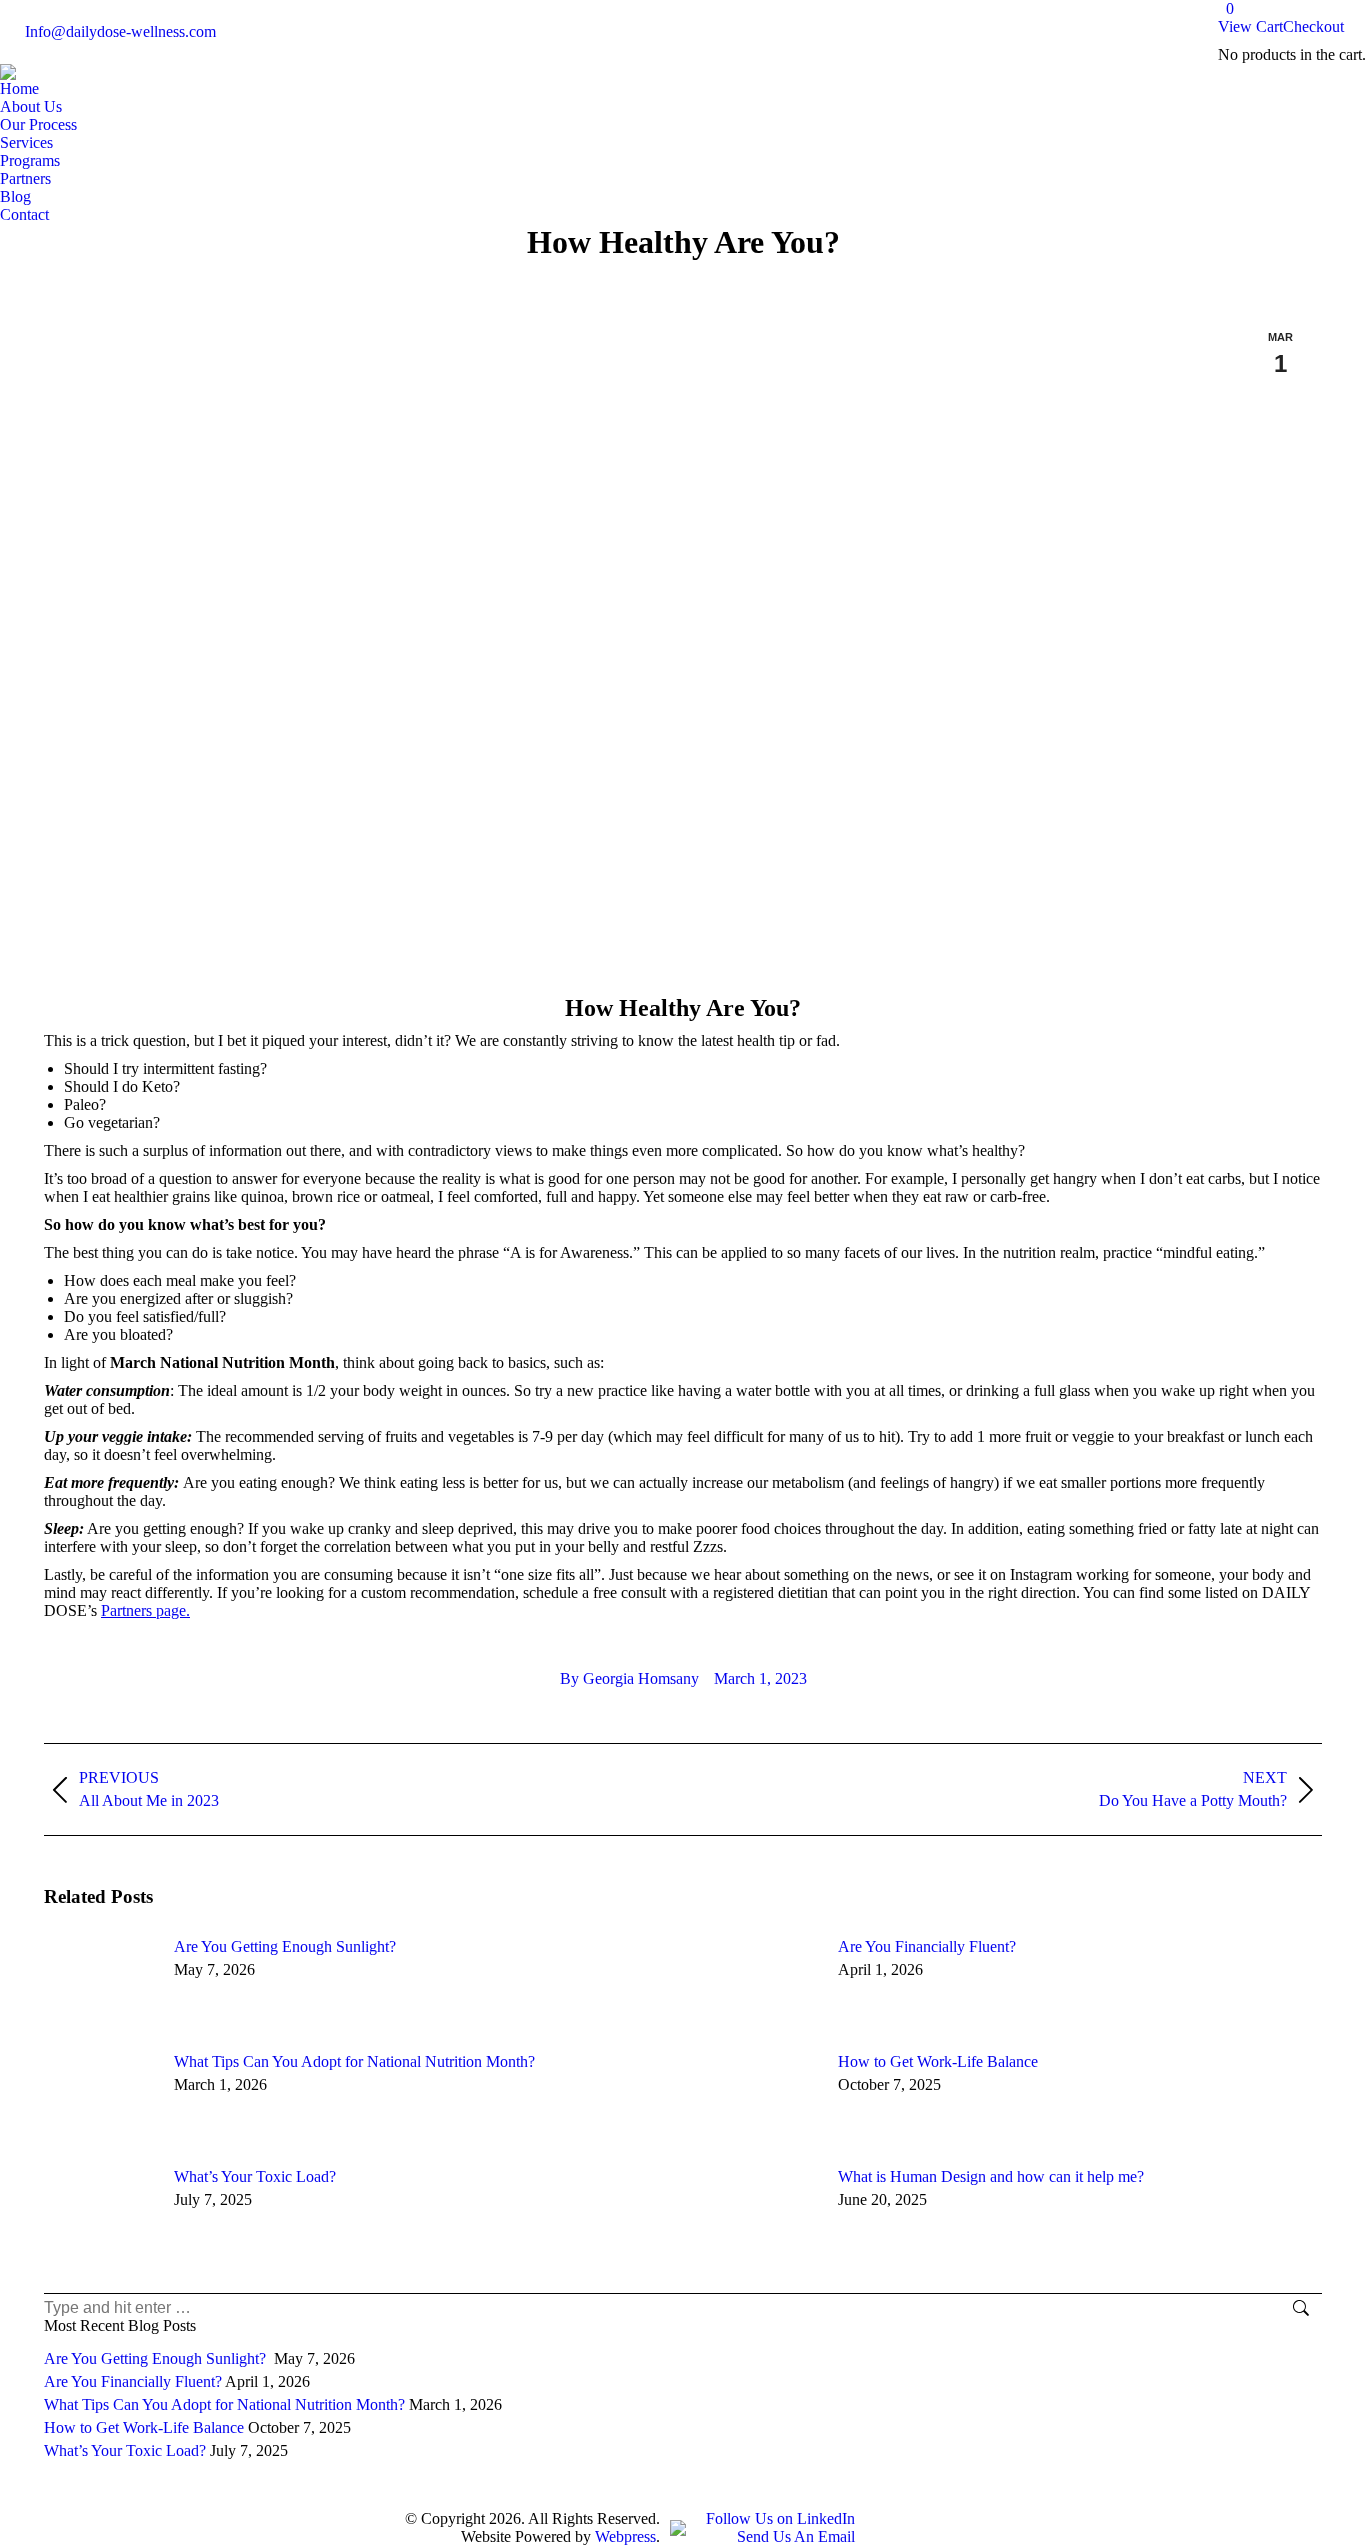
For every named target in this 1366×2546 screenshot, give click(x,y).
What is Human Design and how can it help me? (991, 2176)
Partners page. (145, 1610)
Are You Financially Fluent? (927, 1946)
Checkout (1313, 26)
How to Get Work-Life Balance (938, 2061)
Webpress (625, 2536)
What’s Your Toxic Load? (255, 2176)
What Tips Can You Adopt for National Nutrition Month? (354, 2061)
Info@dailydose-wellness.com (120, 31)
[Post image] (99, 1983)
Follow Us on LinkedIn (780, 2518)
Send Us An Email (796, 2536)
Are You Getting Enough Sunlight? (287, 1946)
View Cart (1250, 26)
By (629, 1678)
